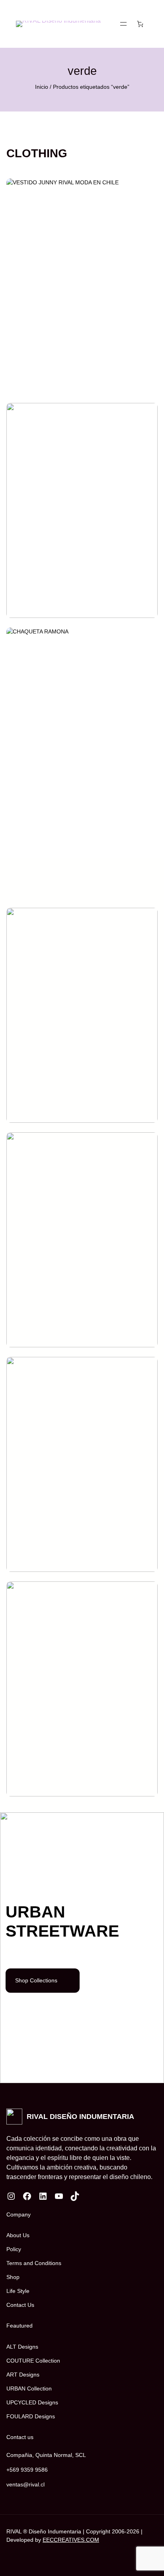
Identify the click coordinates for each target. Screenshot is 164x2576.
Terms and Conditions (34, 2263)
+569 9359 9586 (27, 2470)
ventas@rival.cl (25, 2484)
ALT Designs (22, 2347)
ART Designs (23, 2375)
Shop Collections (36, 1980)
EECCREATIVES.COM (71, 2540)
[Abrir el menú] (123, 24)
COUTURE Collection (33, 2361)
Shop (13, 2277)
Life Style (18, 2291)
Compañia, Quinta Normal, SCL (46, 2455)
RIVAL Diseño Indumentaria (80, 2116)
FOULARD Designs (31, 2416)
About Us (18, 2235)
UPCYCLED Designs (32, 2402)
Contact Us (20, 2305)
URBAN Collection (29, 2388)
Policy (14, 2249)
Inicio (42, 87)
